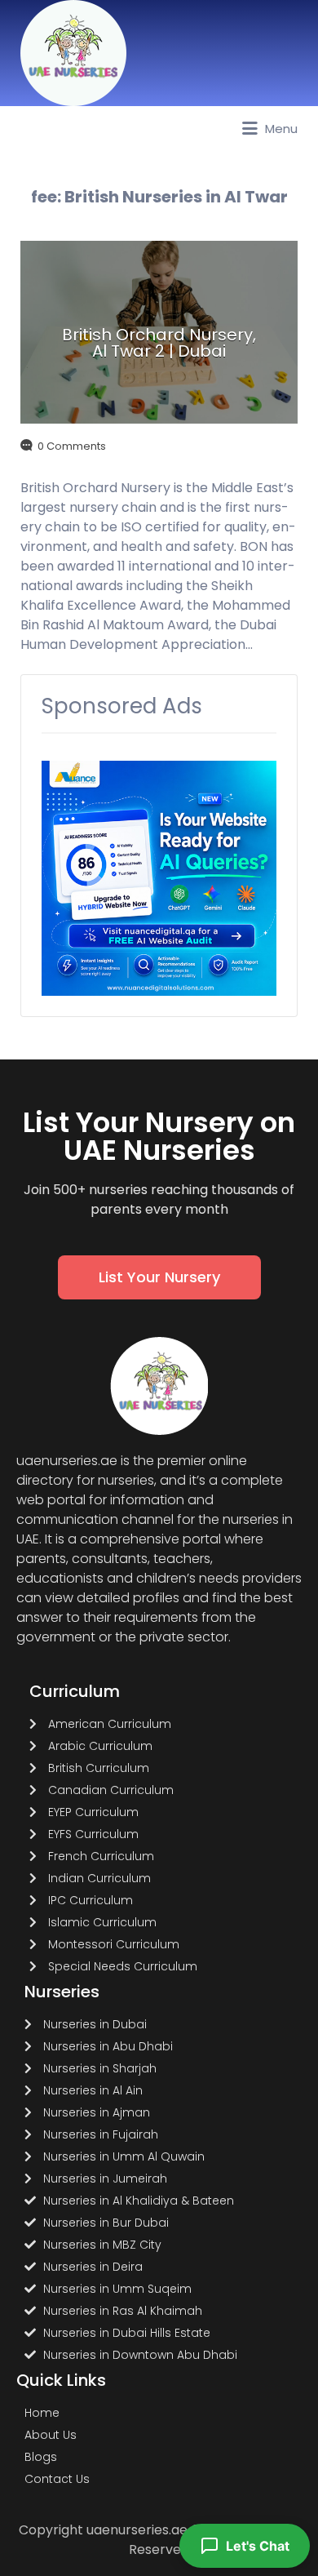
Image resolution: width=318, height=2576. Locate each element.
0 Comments (72, 446)
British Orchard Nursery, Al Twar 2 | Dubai (159, 343)
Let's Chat (258, 2546)
